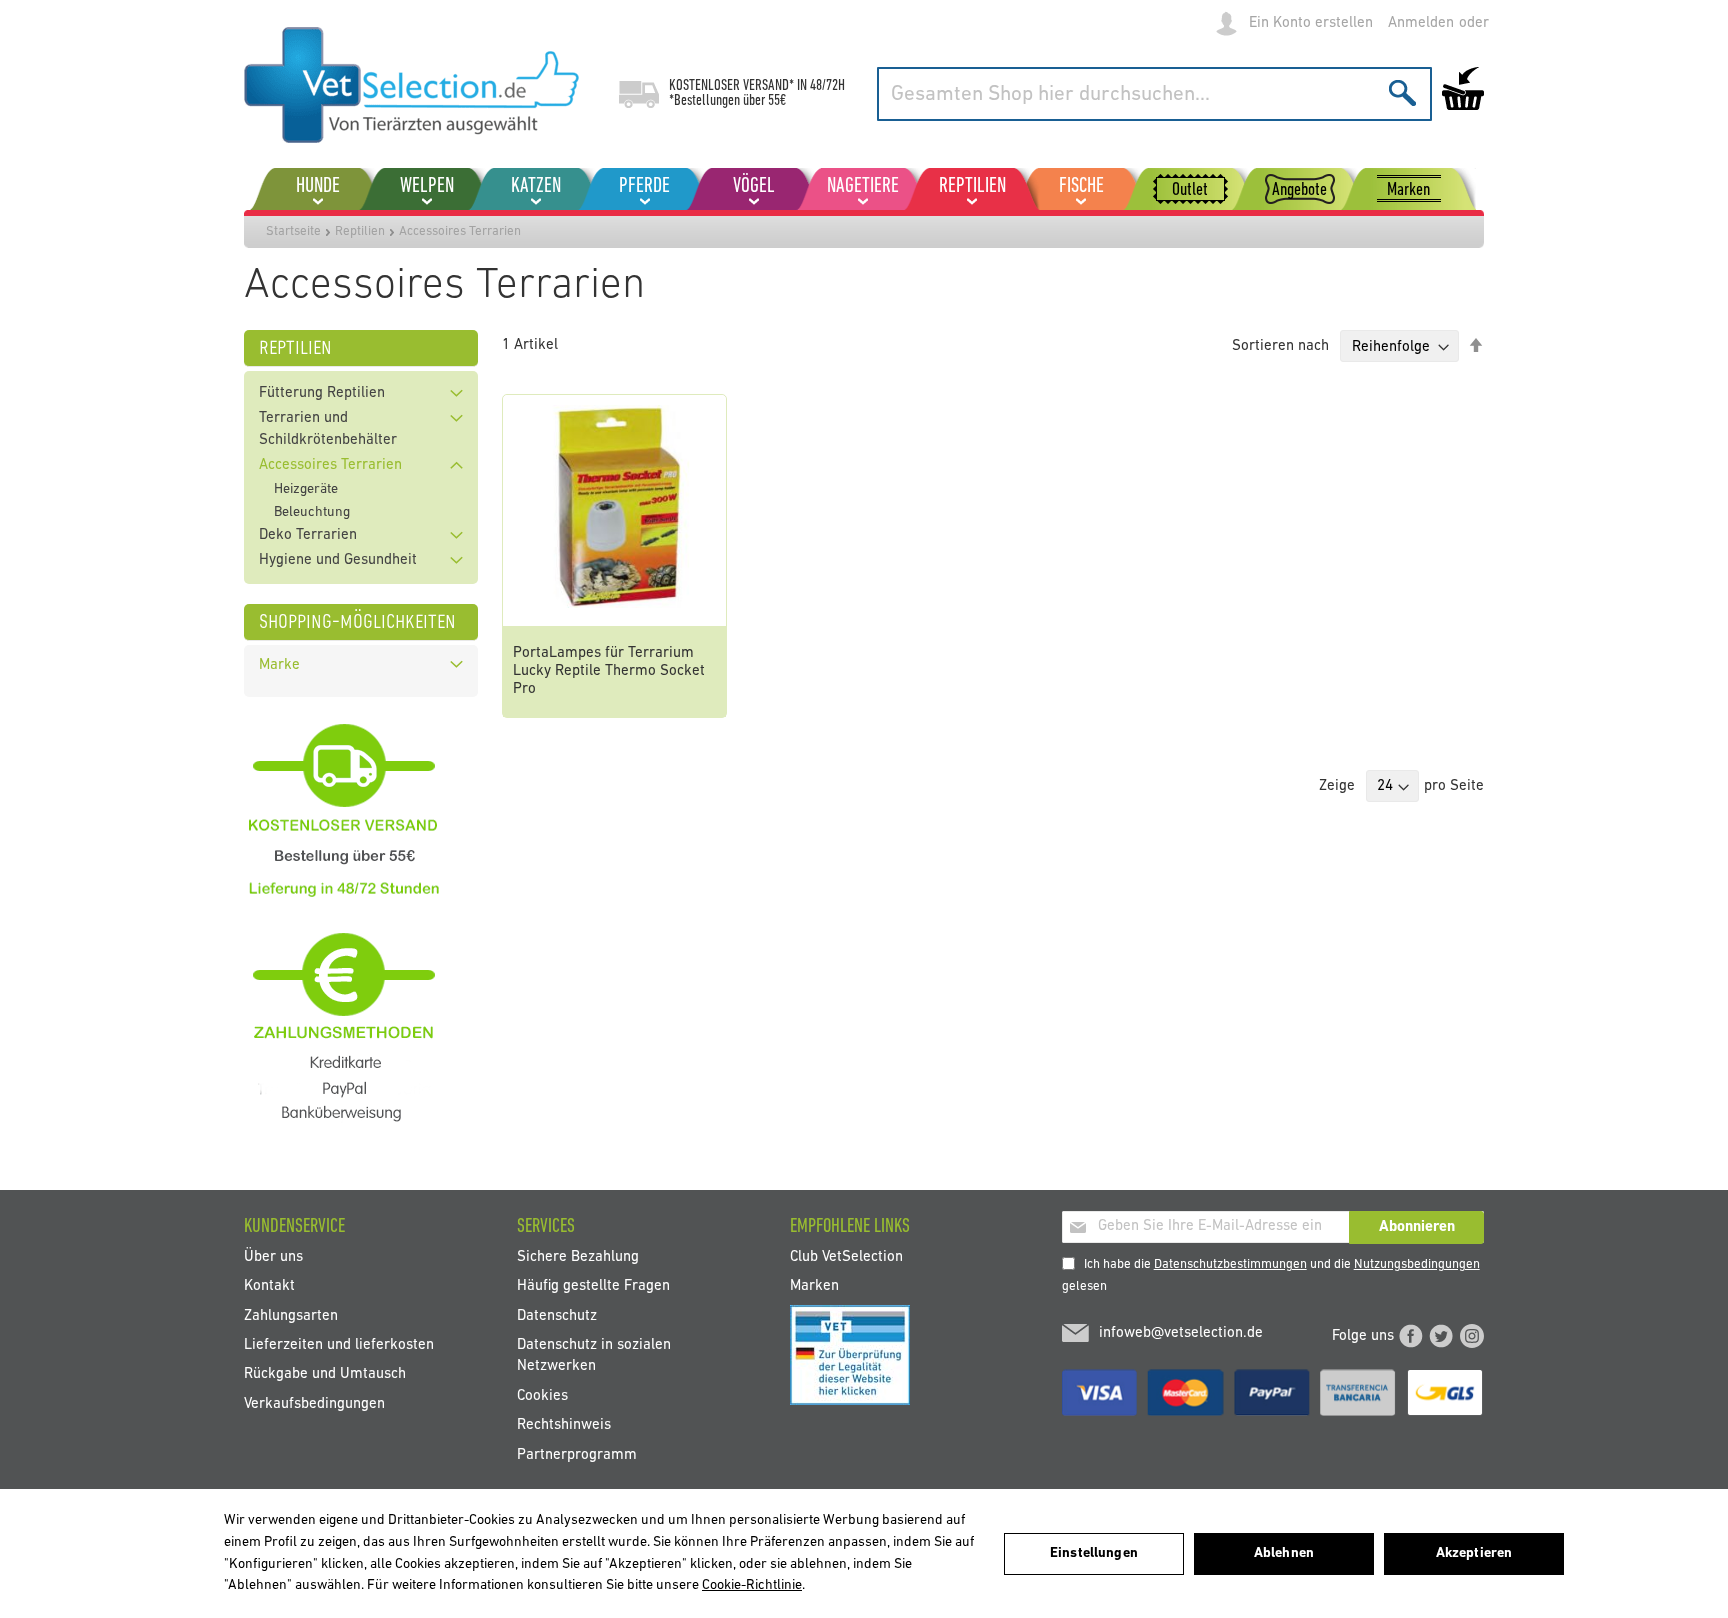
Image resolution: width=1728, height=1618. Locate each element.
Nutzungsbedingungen (1417, 1264)
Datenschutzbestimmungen (1230, 1264)
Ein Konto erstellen (1311, 23)
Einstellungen (1094, 1553)
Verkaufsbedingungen (314, 1403)
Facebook (1411, 1336)
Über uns (273, 1256)
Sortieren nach (1280, 347)
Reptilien (360, 231)
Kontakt (269, 1286)
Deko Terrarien (308, 535)
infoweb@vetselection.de (1181, 1333)
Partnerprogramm (577, 1454)
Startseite (293, 231)
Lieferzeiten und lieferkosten (339, 1345)
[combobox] (1154, 94)
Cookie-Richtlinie (752, 1585)
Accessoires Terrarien (330, 465)
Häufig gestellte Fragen (593, 1286)
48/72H (827, 86)
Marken (814, 1286)
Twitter (1441, 1336)
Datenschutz (557, 1315)
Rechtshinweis (564, 1425)
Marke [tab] (279, 665)
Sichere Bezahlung (578, 1256)
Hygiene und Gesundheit (338, 560)
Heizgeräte (306, 489)
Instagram (1472, 1336)
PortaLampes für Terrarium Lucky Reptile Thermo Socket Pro (609, 671)
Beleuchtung (312, 512)
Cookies (542, 1395)
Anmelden (1421, 23)
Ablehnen (1284, 1553)
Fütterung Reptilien (322, 393)
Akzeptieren (1474, 1553)
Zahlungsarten (291, 1315)
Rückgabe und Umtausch (325, 1374)
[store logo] (411, 85)
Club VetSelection (846, 1256)
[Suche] (1402, 92)
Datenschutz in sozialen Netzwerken (594, 1356)
